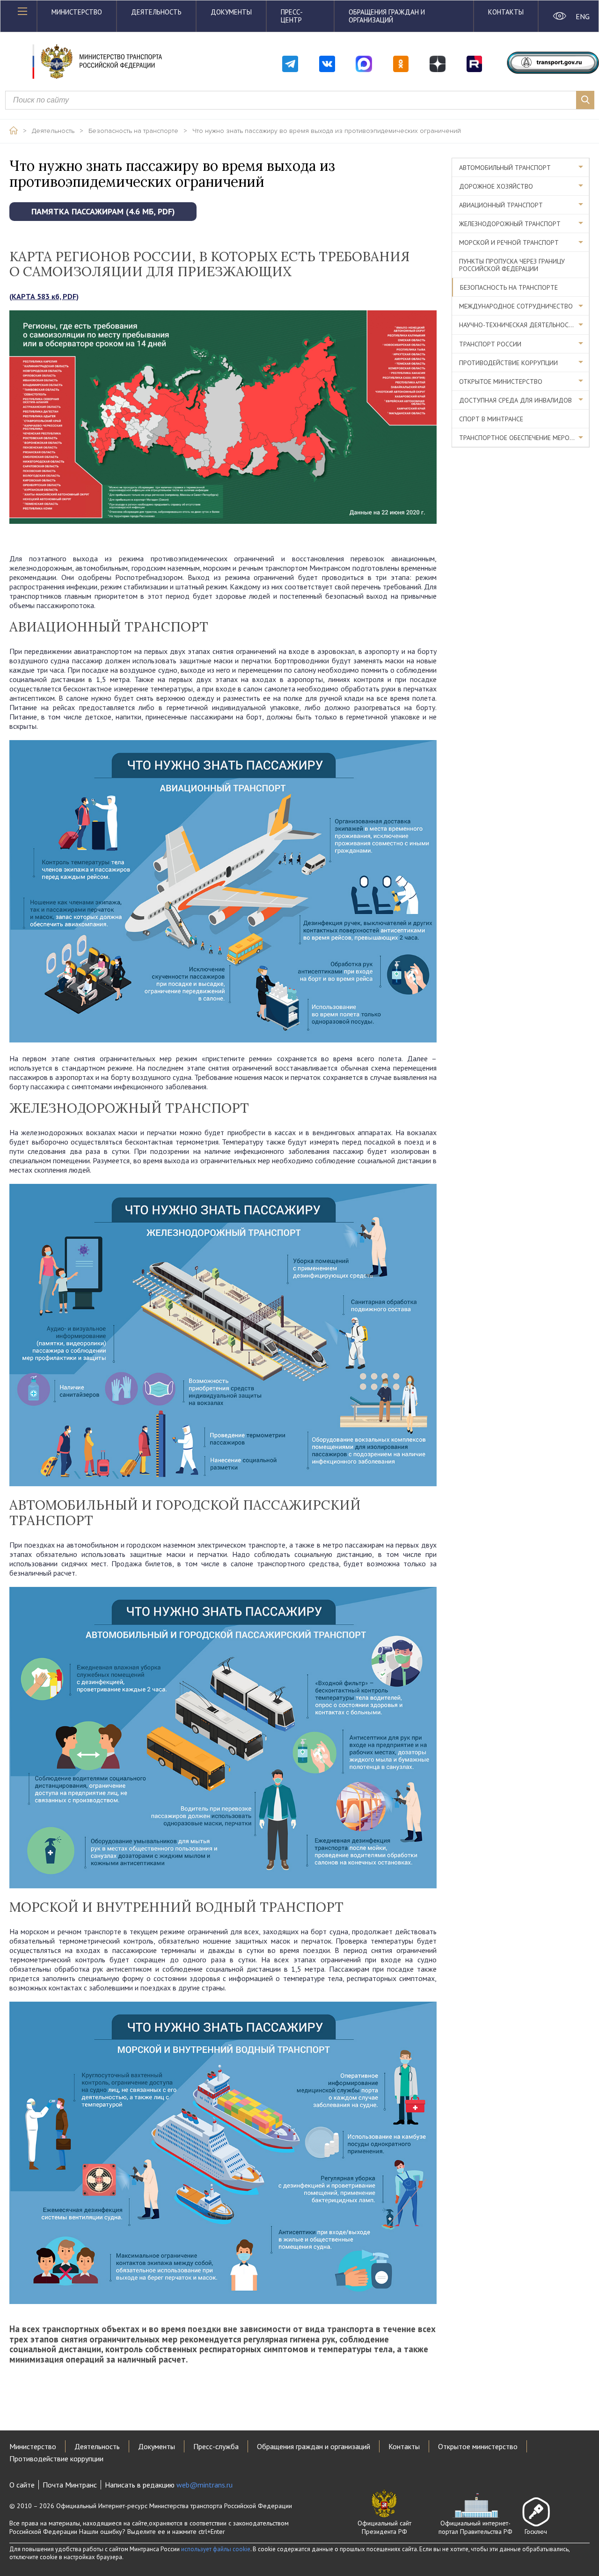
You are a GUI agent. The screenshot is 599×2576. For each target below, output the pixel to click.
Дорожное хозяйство (496, 186)
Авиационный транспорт (501, 205)
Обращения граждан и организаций (387, 16)
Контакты (506, 12)
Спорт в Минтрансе (491, 419)
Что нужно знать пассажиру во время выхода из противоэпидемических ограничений (327, 131)
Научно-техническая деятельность (518, 325)
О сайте (22, 2485)
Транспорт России (490, 344)
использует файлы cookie (216, 2549)
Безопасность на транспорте (133, 131)
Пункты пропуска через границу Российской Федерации (512, 265)
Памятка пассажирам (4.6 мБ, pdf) (103, 211)
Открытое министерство (501, 382)
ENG (582, 16)
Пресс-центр (292, 16)
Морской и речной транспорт (509, 242)
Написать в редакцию (169, 2485)
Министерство (77, 12)
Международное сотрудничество (516, 306)
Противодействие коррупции (508, 363)
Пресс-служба (216, 2446)
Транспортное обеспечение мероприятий (524, 438)
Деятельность (156, 12)
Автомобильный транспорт (505, 168)
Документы (231, 12)
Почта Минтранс (70, 2485)
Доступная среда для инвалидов (515, 400)
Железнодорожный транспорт (510, 224)
